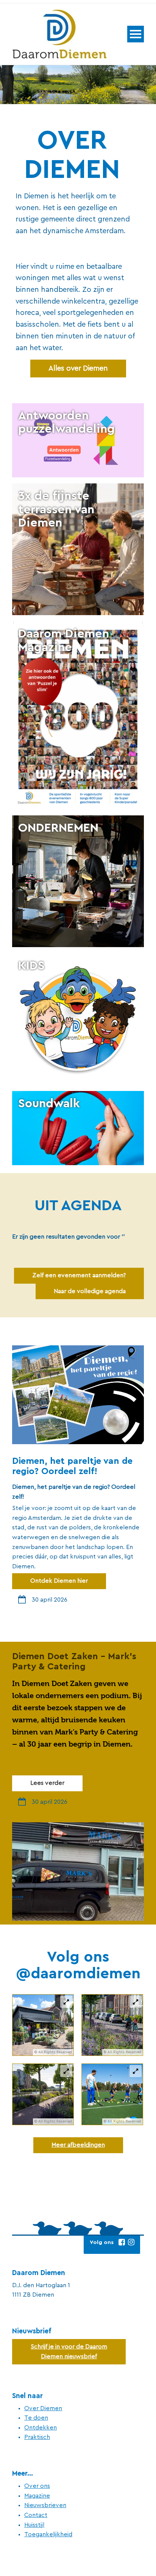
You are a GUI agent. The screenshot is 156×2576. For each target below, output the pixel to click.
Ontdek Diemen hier (59, 1581)
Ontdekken (41, 2428)
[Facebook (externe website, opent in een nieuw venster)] (122, 2242)
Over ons (37, 2486)
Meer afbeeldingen (78, 2145)
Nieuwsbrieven (45, 2505)
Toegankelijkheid (48, 2534)
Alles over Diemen (78, 368)
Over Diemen (43, 2408)
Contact (36, 2515)
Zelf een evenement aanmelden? (79, 1275)
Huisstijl (34, 2525)
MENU (136, 34)
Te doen (36, 2418)
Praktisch (37, 2437)
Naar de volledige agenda (90, 1291)
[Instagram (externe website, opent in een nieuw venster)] (131, 2242)
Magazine (37, 2496)
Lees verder (47, 1783)
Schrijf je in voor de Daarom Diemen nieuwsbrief (69, 2352)
